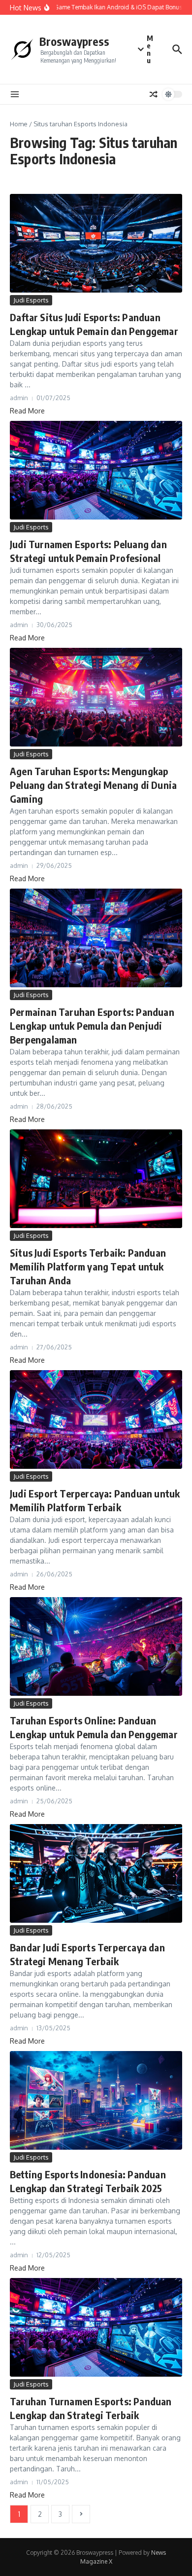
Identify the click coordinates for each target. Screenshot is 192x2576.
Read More (27, 411)
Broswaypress (74, 41)
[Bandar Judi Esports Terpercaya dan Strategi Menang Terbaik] (96, 1873)
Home (19, 124)
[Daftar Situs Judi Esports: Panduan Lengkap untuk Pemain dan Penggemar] (96, 243)
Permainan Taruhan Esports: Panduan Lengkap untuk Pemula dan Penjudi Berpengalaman (92, 1026)
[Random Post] (154, 94)
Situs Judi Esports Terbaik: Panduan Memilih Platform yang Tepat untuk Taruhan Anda (88, 1266)
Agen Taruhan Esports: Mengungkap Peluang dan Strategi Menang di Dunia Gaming (93, 785)
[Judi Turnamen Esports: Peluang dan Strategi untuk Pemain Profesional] (96, 470)
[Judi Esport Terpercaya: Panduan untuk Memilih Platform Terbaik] (96, 1419)
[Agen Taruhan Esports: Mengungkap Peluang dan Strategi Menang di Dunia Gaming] (96, 697)
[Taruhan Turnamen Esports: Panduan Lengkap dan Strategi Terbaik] (96, 2327)
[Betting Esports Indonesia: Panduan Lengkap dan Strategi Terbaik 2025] (96, 2100)
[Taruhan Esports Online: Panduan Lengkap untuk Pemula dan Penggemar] (96, 1646)
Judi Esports (31, 300)
